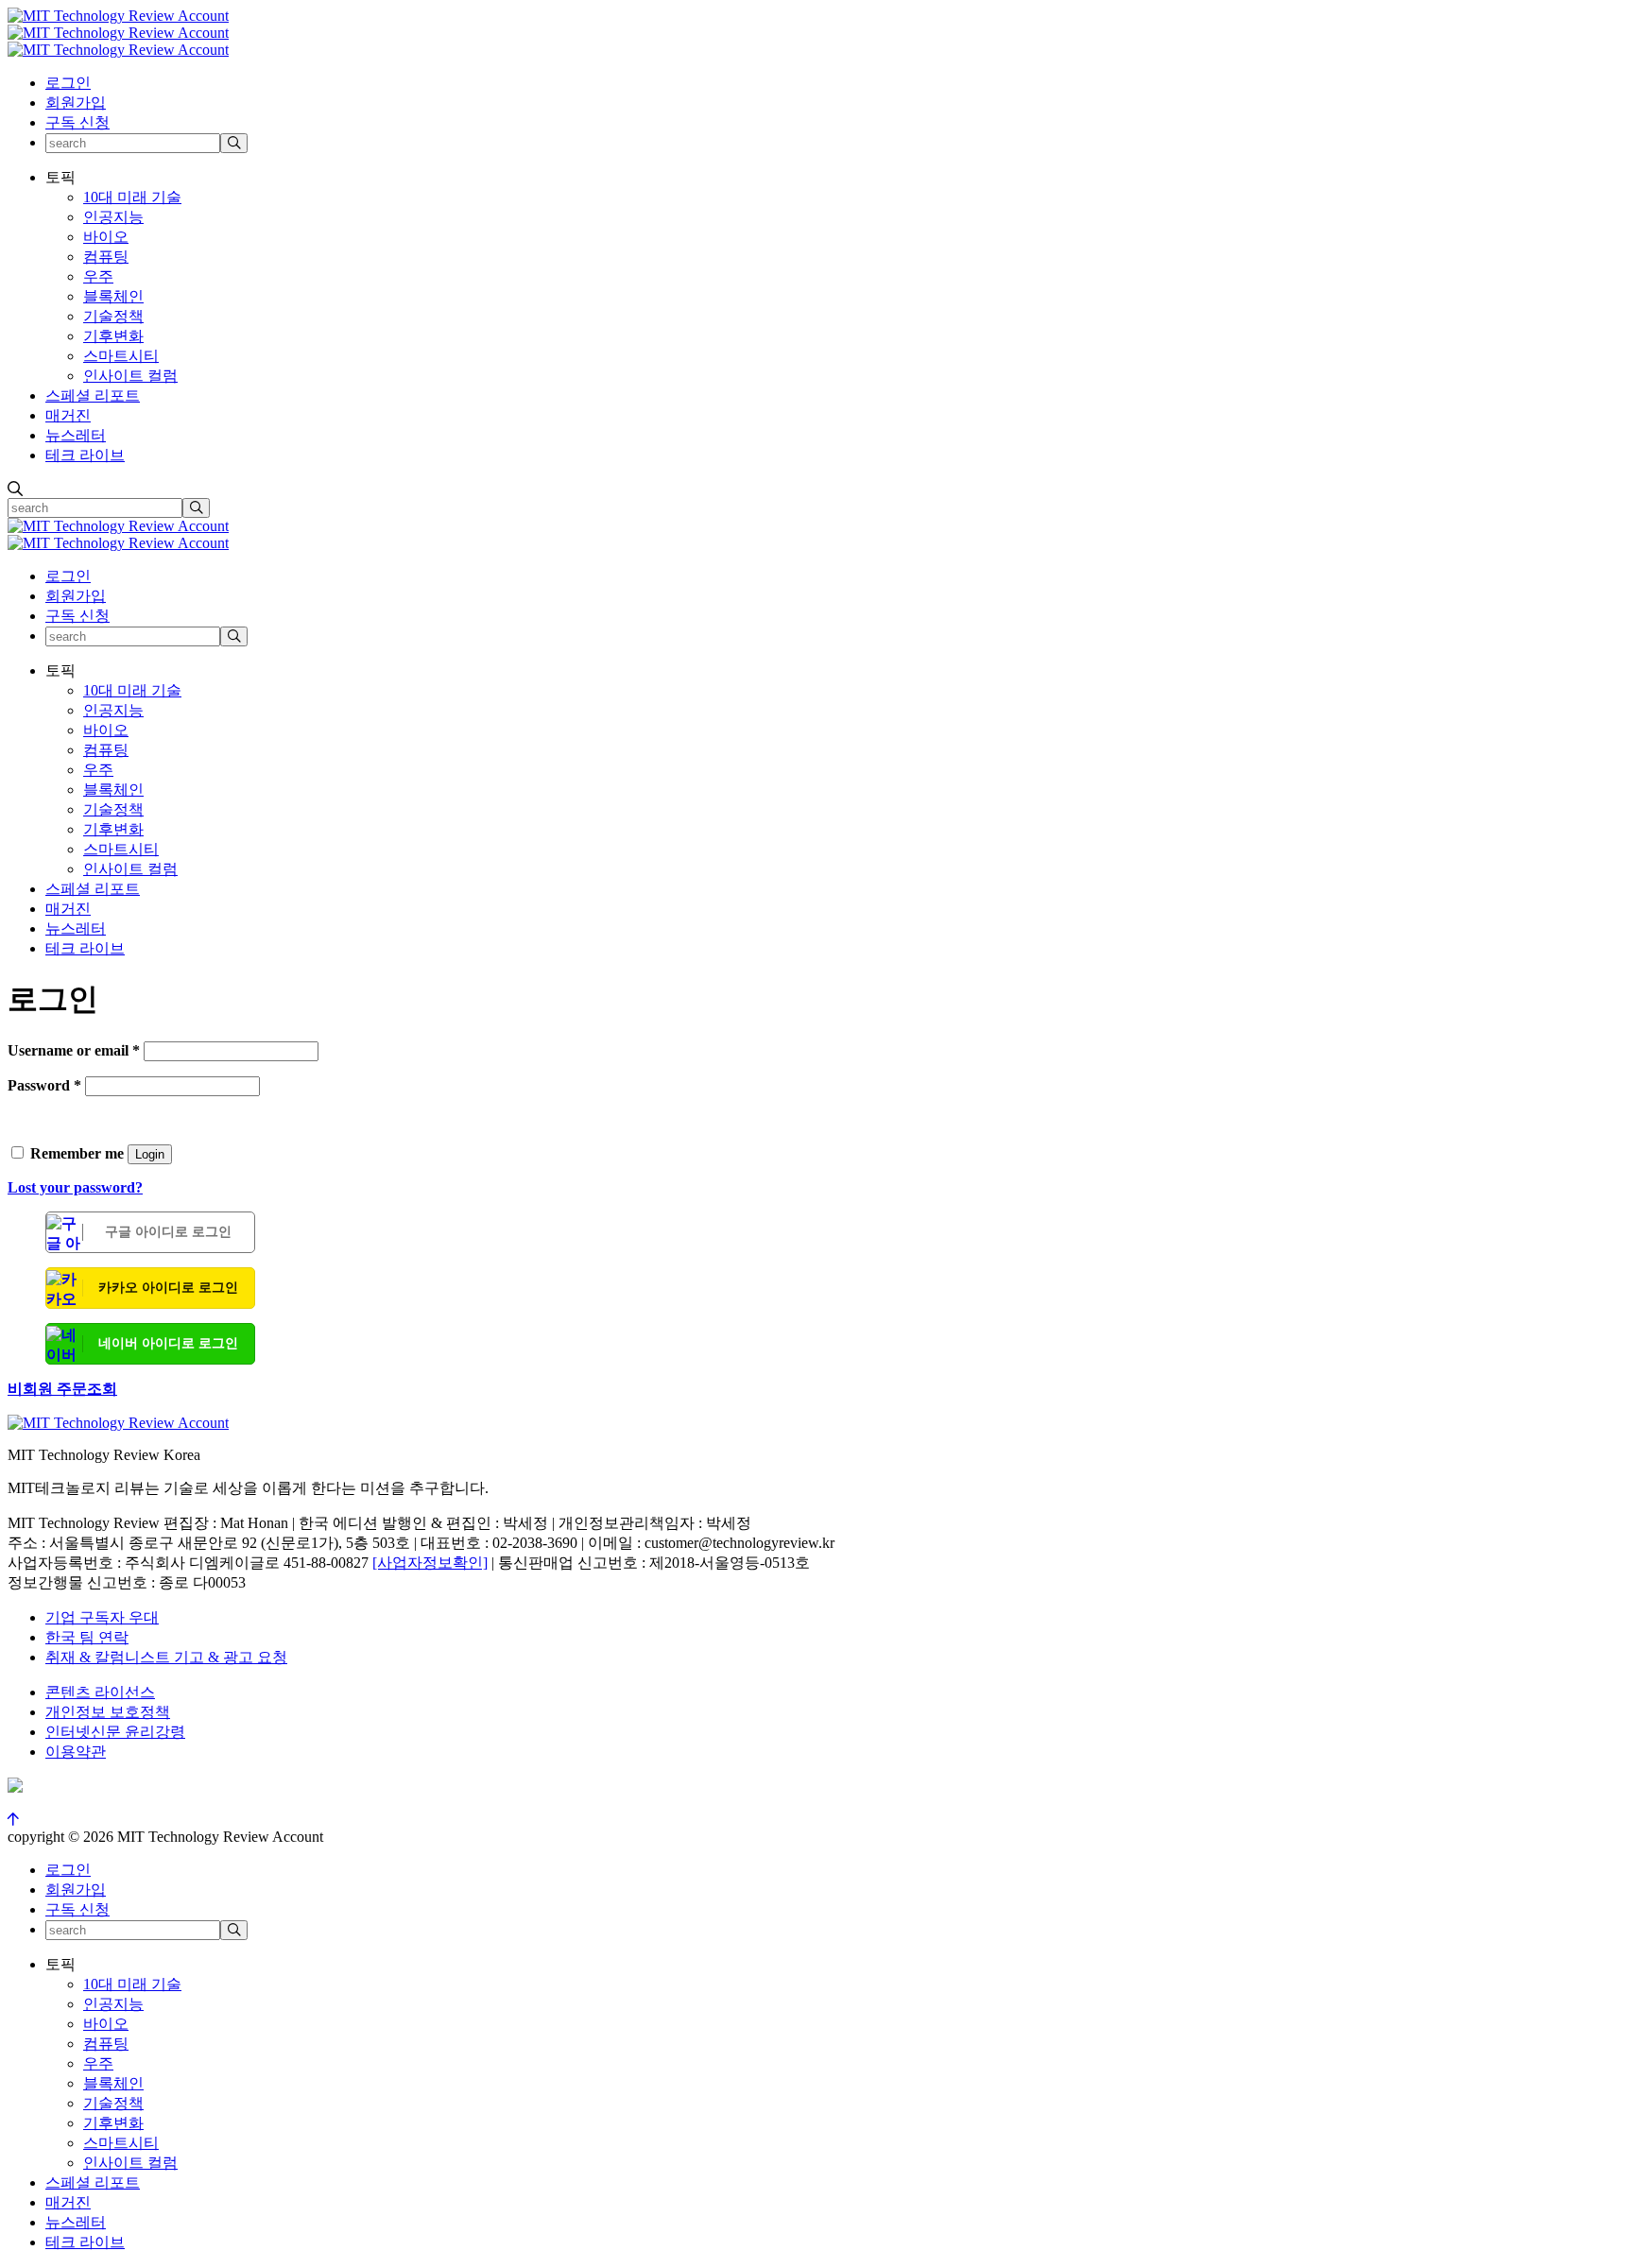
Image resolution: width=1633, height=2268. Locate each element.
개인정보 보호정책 (108, 1712)
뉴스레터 (76, 435)
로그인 (68, 83)
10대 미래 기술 (132, 197)
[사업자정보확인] (430, 1563)
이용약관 (76, 1752)
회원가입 (76, 103)
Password (44, 1085)
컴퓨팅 (106, 257)
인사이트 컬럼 (130, 376)
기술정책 (113, 316)
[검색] (234, 143)
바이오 (106, 237)
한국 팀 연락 (87, 1637)
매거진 (68, 415)
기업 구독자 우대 (102, 1617)
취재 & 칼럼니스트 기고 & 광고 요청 (166, 1657)
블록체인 (113, 296)
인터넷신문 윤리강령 (115, 1732)
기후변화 (113, 336)
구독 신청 (77, 122)
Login (150, 1154)
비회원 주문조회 (62, 1389)
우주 (98, 276)
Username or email (74, 1050)
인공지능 (113, 217)
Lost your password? (75, 1187)
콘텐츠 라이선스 (100, 1692)
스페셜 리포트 (93, 395)
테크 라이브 (85, 455)
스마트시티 (121, 356)
